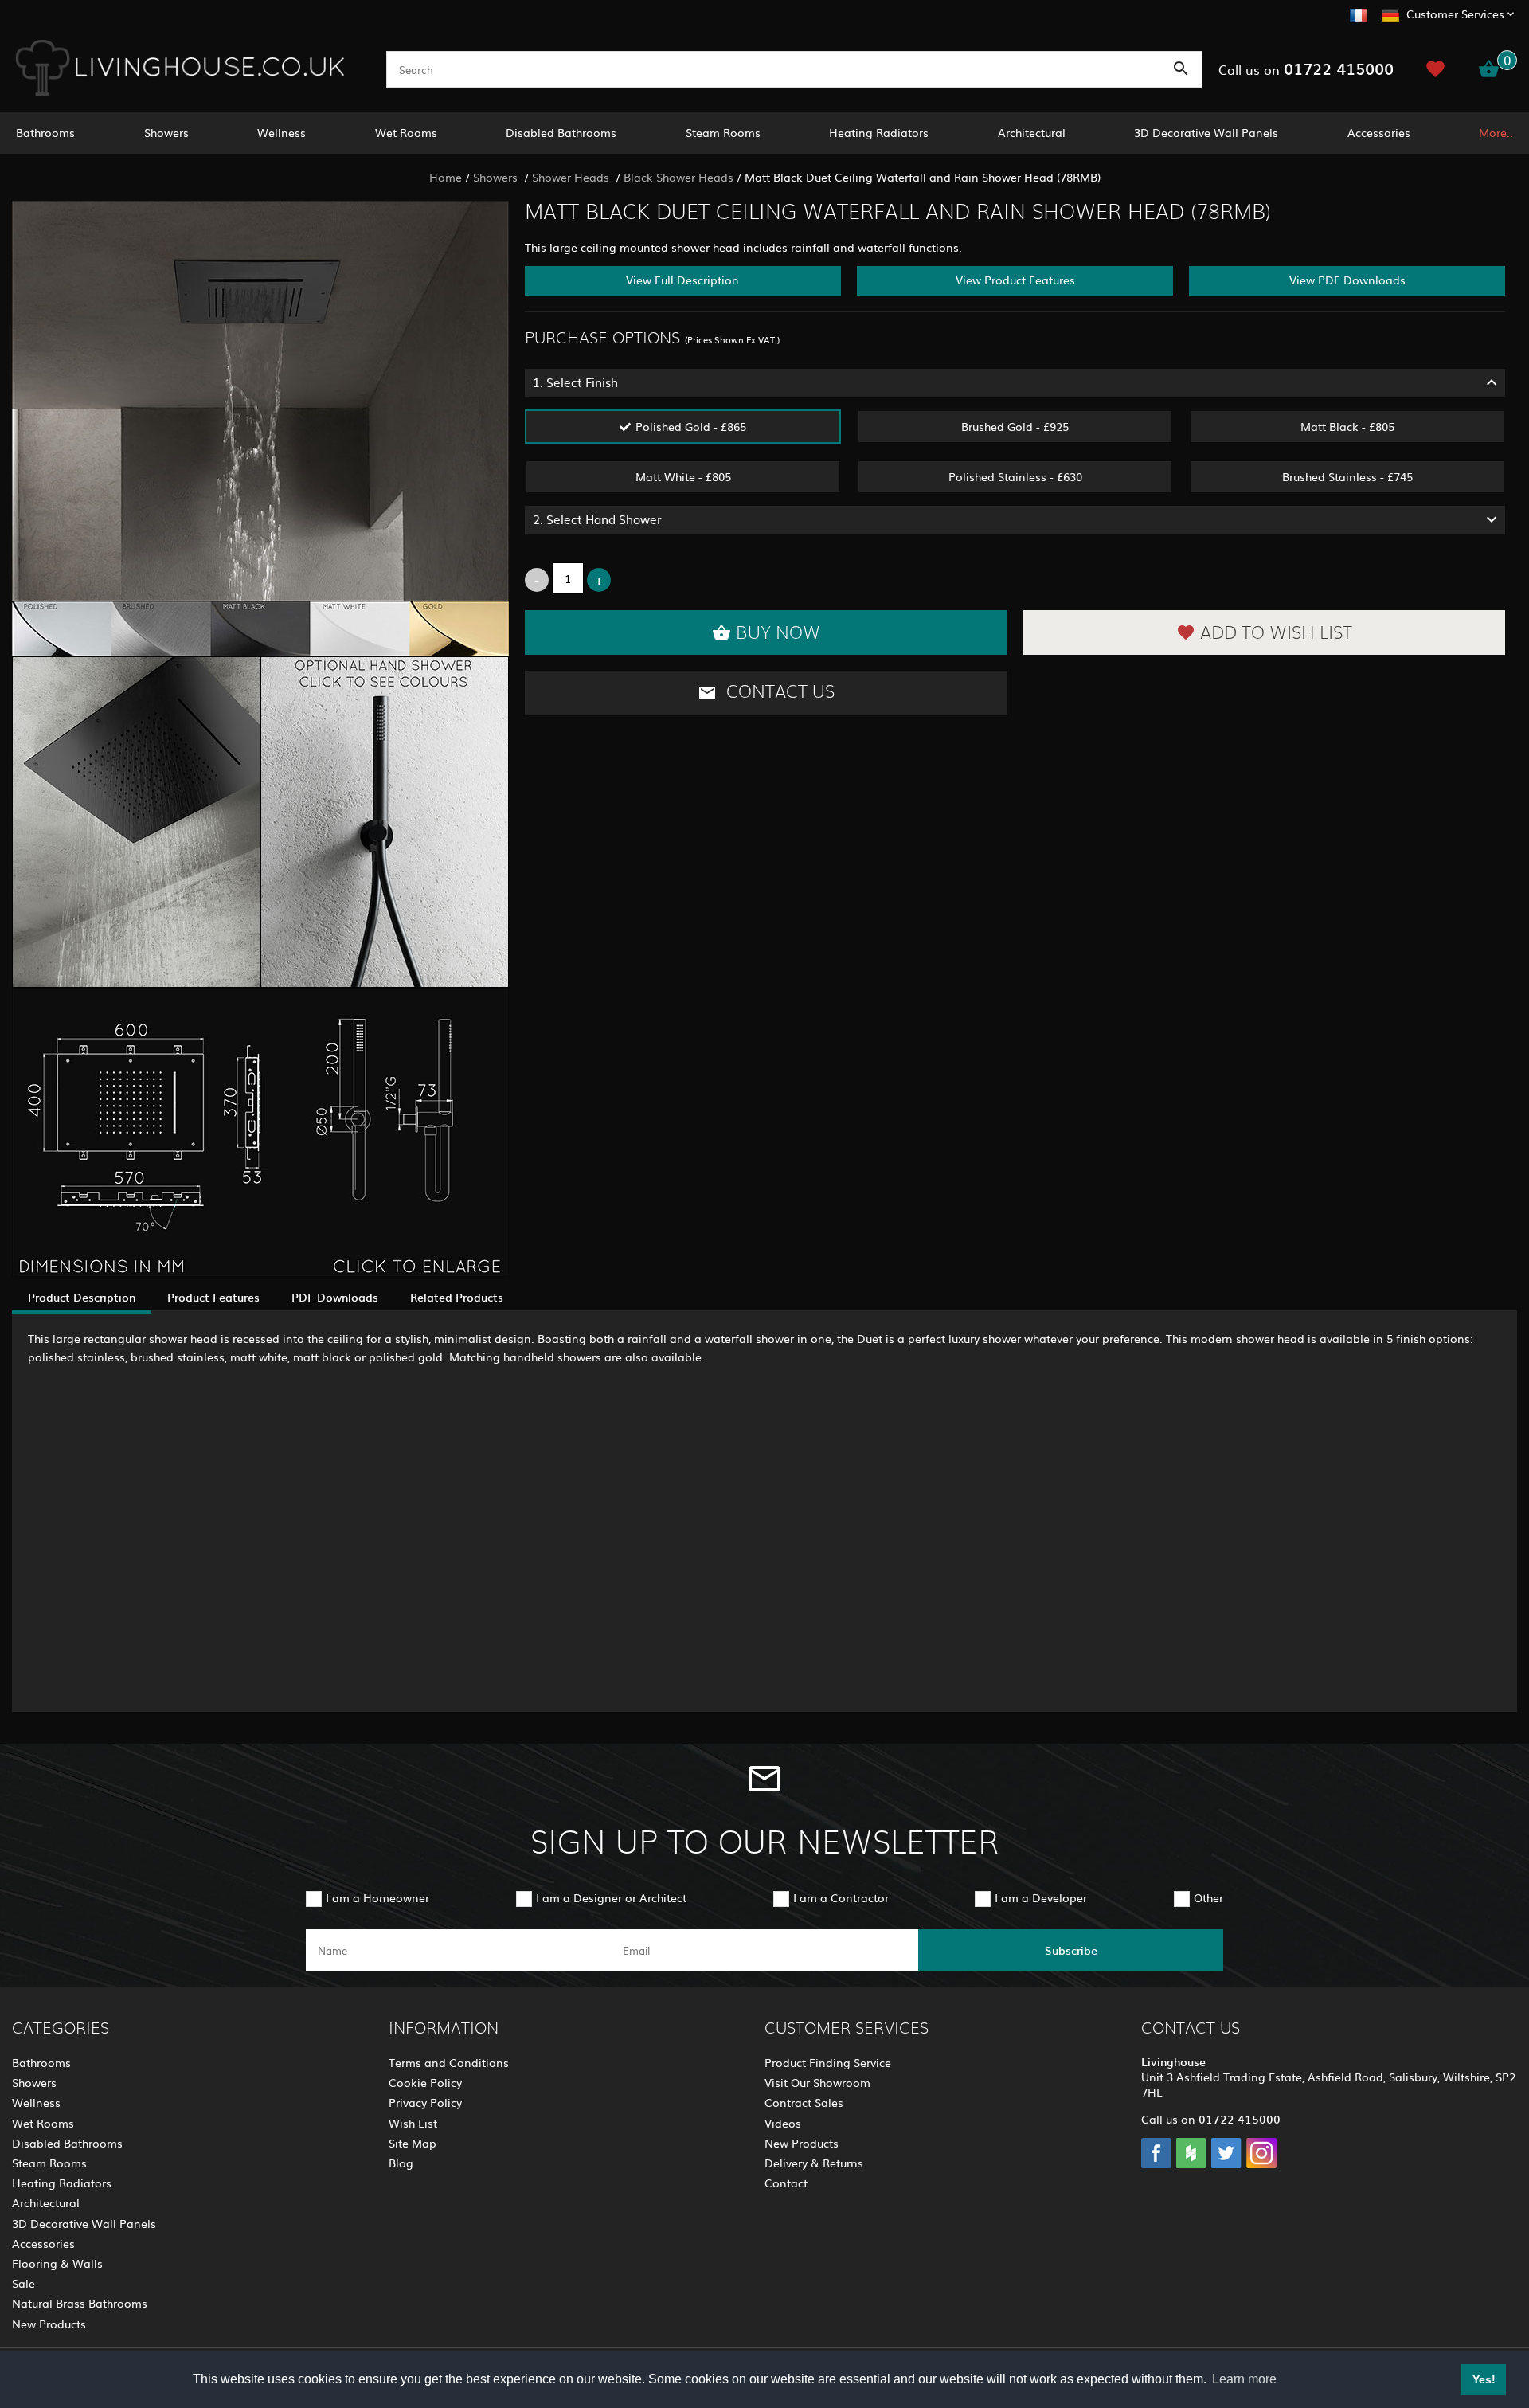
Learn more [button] (1244, 2379)
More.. (1496, 132)
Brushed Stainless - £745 (1347, 476)
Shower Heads (572, 177)
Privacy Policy (425, 2102)
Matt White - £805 (683, 476)
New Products (49, 2324)
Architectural (1032, 132)
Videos (783, 2123)
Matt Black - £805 (1347, 426)
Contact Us (778, 692)
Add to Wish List (1276, 633)
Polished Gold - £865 (691, 426)
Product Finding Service (828, 2062)
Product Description (82, 1297)
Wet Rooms (406, 132)
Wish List (413, 2123)
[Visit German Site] (1390, 13)
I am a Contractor (841, 1897)
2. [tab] (597, 519)
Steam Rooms (723, 132)
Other (1208, 1897)
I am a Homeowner (377, 1897)
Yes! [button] (1484, 2379)
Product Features (213, 1297)
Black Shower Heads (678, 177)
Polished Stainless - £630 (1015, 476)
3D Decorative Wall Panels (1206, 132)
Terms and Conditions (449, 2062)
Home (446, 177)
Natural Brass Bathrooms (80, 2303)
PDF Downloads (335, 1297)
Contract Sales (804, 2102)
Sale (23, 2283)
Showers (166, 132)
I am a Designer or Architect (611, 1897)
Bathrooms (45, 132)
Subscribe (1071, 1950)
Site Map (413, 2143)
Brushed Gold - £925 (1015, 426)
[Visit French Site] (1359, 13)
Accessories (1379, 132)
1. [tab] (575, 382)
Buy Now (778, 633)
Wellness (282, 132)
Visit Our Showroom (817, 2082)
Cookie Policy (425, 2082)
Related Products (457, 1297)
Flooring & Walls (57, 2263)
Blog (401, 2163)
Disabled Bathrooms (561, 132)
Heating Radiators (879, 132)
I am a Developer (1041, 1897)
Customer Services (1455, 14)
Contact (786, 2183)
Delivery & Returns (814, 2163)
